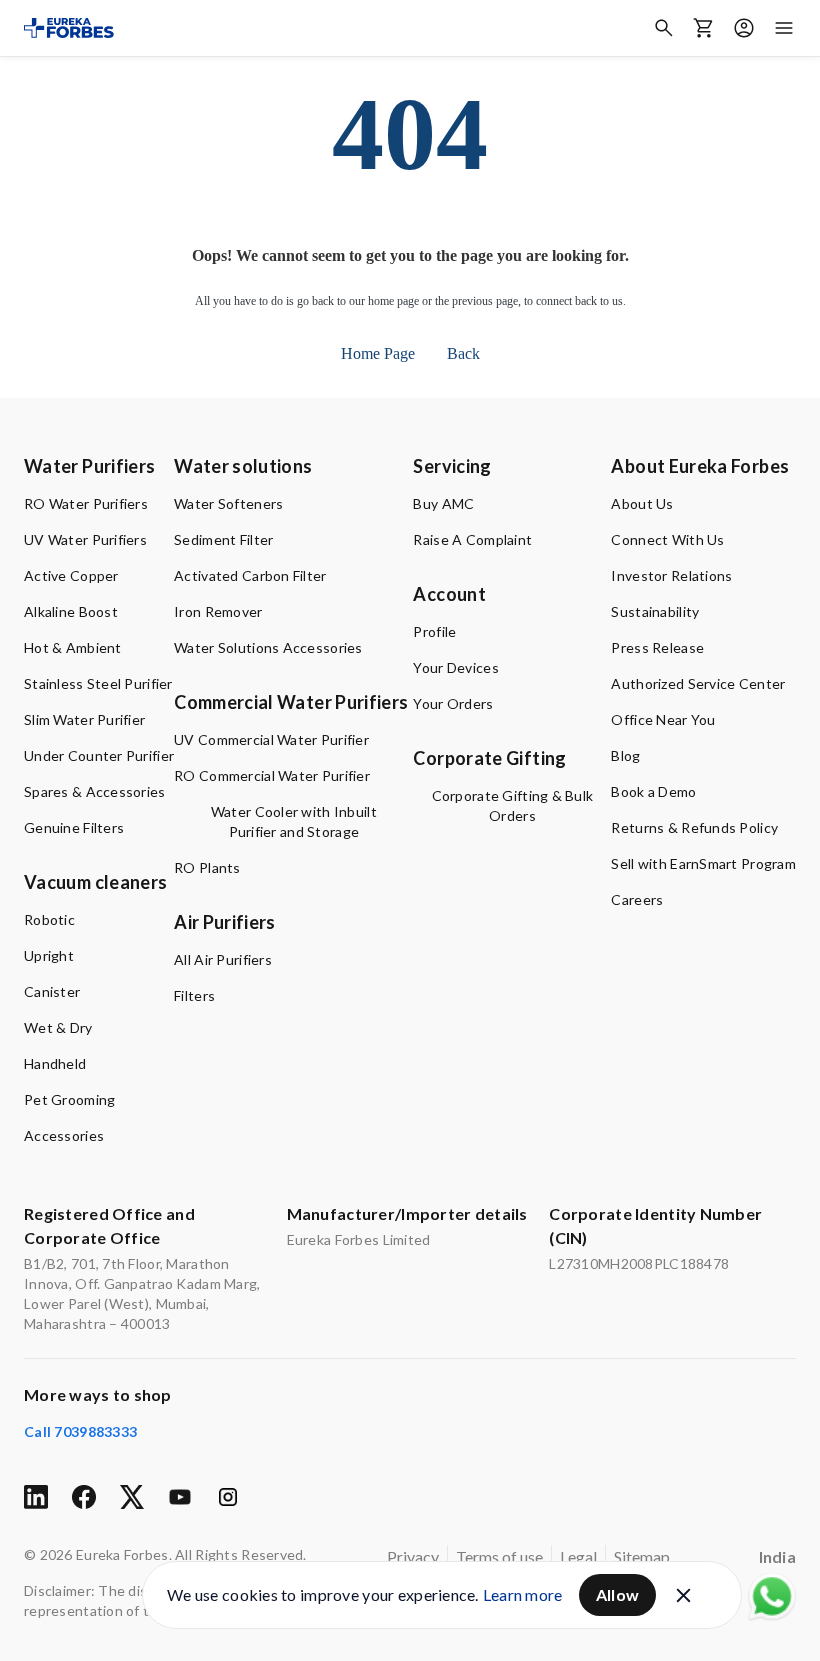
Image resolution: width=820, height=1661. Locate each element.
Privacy (413, 1556)
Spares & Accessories (95, 791)
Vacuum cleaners (95, 882)
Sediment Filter (223, 539)
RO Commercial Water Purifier (272, 775)
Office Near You (663, 719)
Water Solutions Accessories (268, 647)
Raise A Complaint (472, 539)
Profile (434, 631)
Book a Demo (653, 791)
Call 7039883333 (80, 1431)
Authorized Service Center (698, 683)
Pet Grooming (69, 1099)
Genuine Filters (74, 827)
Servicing (452, 466)
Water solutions (243, 466)
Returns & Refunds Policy (694, 827)
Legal (578, 1556)
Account (449, 594)
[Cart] (704, 28)
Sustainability (655, 611)
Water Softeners (228, 503)
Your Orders (453, 703)
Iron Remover (218, 611)
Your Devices (455, 667)
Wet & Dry (58, 1027)
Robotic (49, 919)
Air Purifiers (225, 922)
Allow (618, 1594)
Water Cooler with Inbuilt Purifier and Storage (294, 821)
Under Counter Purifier (99, 755)
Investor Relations (671, 575)
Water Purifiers (89, 466)
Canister (52, 991)
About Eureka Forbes (700, 466)
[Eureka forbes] (69, 28)
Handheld (55, 1063)
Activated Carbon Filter (250, 575)
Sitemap (642, 1556)
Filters (194, 995)
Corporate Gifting (489, 758)
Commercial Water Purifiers (291, 702)
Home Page (378, 353)
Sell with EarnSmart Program (703, 863)
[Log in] (744, 28)
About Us (642, 503)
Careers (637, 899)
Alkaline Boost (71, 611)
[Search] (664, 28)
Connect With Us (667, 539)
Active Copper (71, 575)
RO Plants (207, 867)
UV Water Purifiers (85, 539)
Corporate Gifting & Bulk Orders (513, 805)
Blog (625, 755)
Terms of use (499, 1556)
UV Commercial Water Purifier (271, 739)
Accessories (64, 1135)
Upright (49, 955)
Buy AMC (443, 503)
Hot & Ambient (73, 647)
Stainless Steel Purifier (98, 683)
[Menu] (784, 28)
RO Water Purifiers (86, 503)
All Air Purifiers (223, 959)
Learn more (523, 1594)
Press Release (657, 647)
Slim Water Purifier (84, 719)
